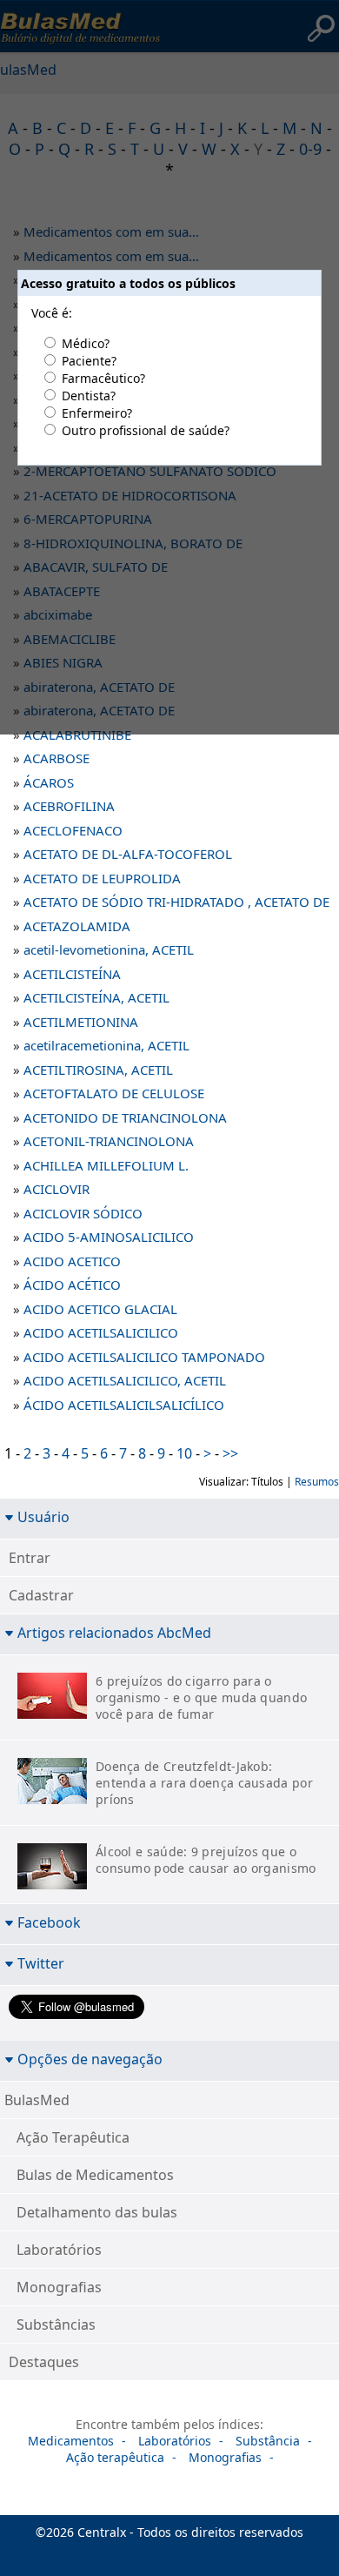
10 (184, 1453)
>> (230, 1453)
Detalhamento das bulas (97, 2212)
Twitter (41, 1963)
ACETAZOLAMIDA (77, 926)
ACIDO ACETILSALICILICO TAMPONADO (144, 1357)
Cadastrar (41, 1595)
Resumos (317, 1482)
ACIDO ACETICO (72, 1261)
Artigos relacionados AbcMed (114, 1632)
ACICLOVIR (56, 1189)
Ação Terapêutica (73, 2137)
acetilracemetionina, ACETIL (106, 1045)
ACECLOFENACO (73, 830)
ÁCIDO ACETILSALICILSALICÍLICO (124, 1405)
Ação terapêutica (115, 2457)
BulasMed (37, 2100)
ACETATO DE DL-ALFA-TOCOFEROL (128, 854)
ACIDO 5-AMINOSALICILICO (109, 1237)
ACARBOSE (56, 758)
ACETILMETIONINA (81, 1022)
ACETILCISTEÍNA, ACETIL (96, 997)
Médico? (86, 343)
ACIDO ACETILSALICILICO (101, 1332)
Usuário (43, 1516)
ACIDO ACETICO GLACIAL (100, 1309)
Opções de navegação (90, 2059)
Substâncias (56, 2324)
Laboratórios (59, 2250)
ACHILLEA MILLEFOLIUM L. (106, 1165)
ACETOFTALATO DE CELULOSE (114, 1093)
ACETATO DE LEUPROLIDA (102, 878)
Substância (268, 2441)
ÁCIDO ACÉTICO (72, 1285)
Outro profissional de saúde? (146, 430)
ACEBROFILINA (69, 806)
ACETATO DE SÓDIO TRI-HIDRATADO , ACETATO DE (176, 902)
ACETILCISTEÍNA (72, 974)
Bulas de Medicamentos (95, 2175)
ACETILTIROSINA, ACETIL (98, 1070)
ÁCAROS (49, 782)
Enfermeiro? (97, 413)
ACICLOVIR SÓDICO (83, 1213)
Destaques (44, 2362)
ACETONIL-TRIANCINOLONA (109, 1141)
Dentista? (89, 396)
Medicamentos (71, 2441)
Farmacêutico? (103, 378)
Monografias (59, 2287)
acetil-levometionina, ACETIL (109, 949)
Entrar (30, 1558)
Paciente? (89, 361)
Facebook (49, 1922)
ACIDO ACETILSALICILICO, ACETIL (125, 1380)
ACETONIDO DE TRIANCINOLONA (125, 1117)
